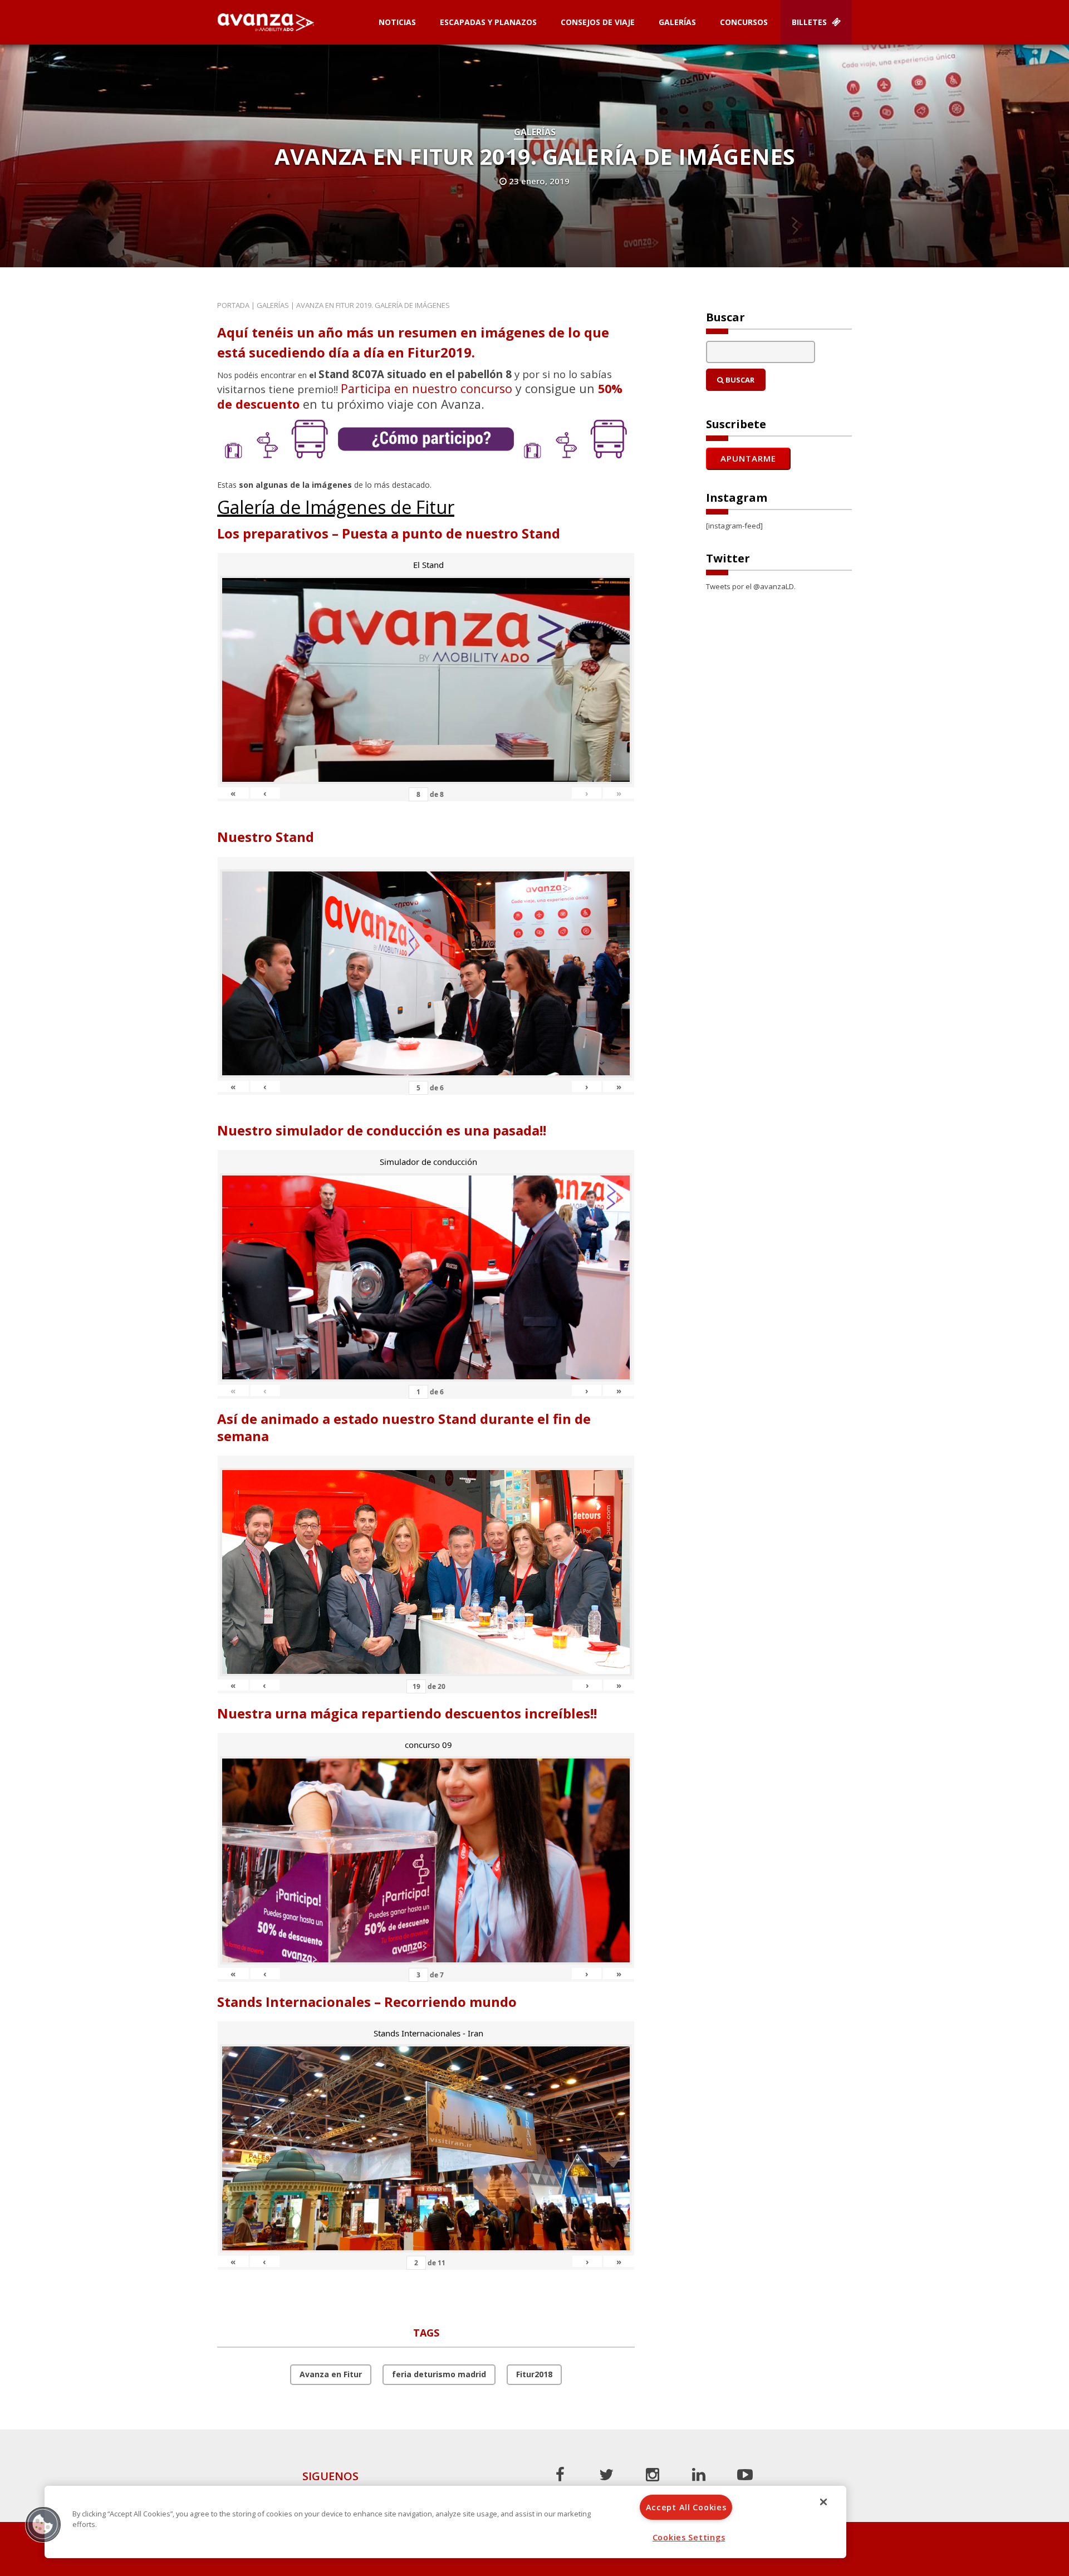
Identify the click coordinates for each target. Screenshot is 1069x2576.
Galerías (677, 22)
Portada (233, 305)
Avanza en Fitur (331, 2374)
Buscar (739, 380)
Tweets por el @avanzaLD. (751, 586)
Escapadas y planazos (488, 22)
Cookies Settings (689, 2537)
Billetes (810, 22)
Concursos (744, 22)
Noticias (397, 22)
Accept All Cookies (686, 2507)
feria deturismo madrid (439, 2374)
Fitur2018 (534, 2374)
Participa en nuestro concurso (426, 388)
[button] (43, 2524)
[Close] (823, 2502)
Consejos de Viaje (598, 22)
